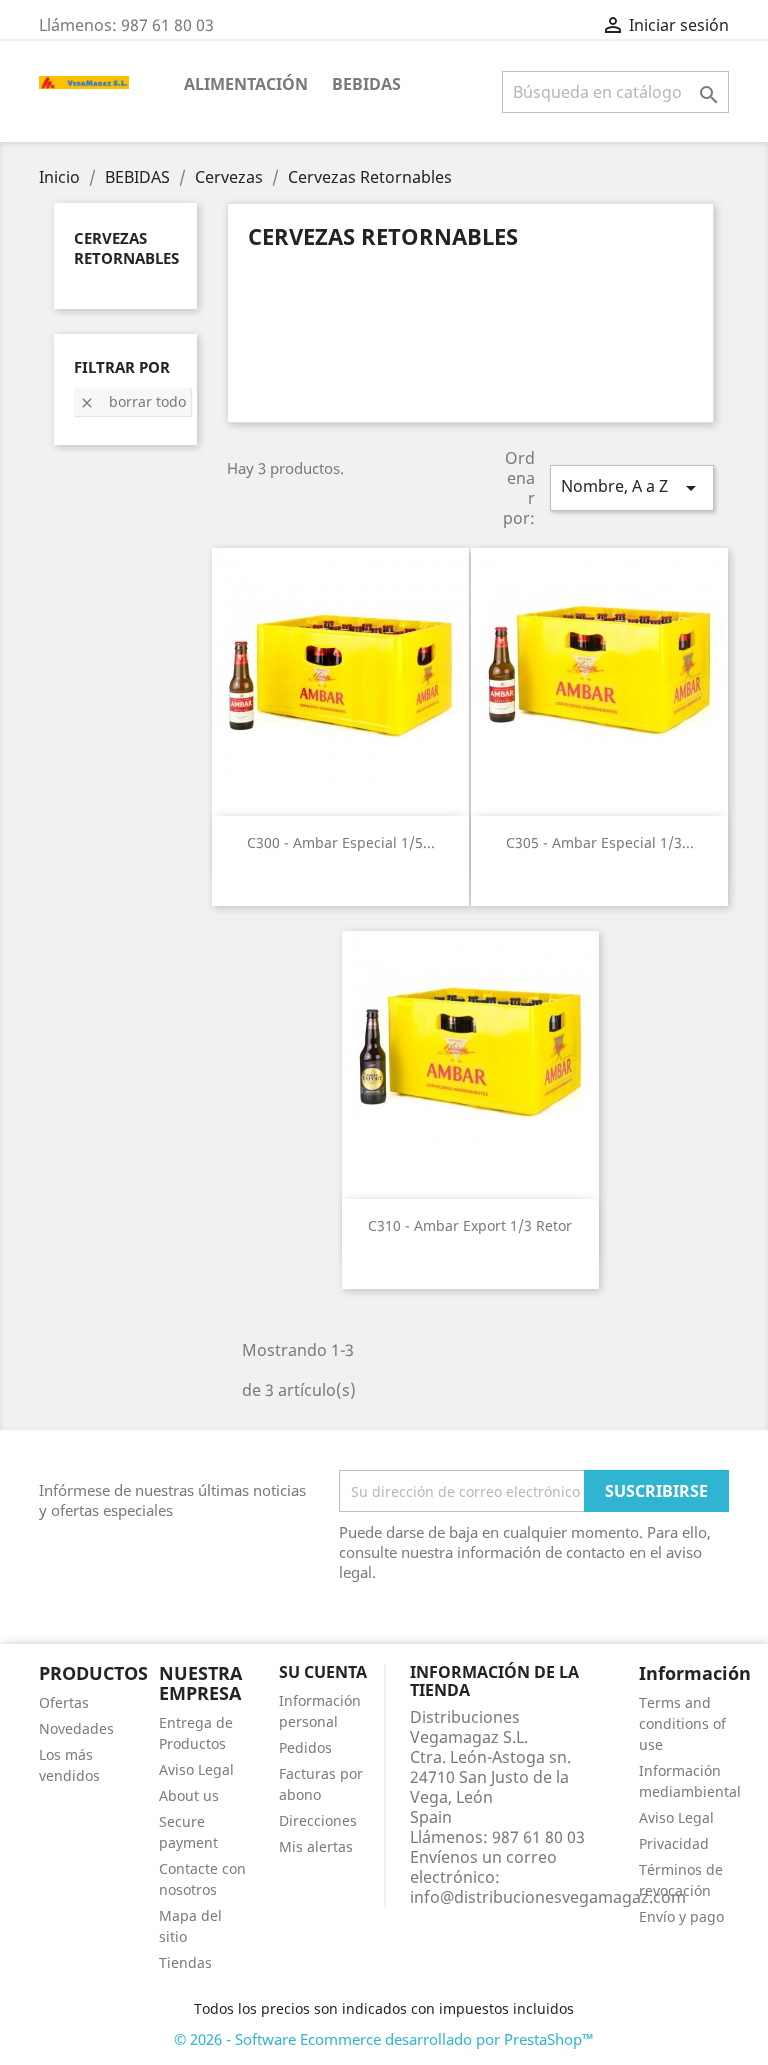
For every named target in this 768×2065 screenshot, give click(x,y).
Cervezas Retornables (126, 248)
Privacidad (674, 1843)
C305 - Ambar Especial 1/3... (600, 842)
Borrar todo (132, 401)
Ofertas (64, 1702)
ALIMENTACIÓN (246, 84)
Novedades (76, 1728)
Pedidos (305, 1747)
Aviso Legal (196, 1769)
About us (189, 1795)
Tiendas (185, 1962)
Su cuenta (323, 1672)
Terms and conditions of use (682, 1723)
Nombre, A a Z (632, 487)
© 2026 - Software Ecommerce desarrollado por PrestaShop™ (384, 2039)
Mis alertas (316, 1846)
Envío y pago (681, 1916)
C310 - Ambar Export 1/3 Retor (470, 1225)
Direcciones (318, 1820)
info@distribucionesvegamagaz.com (548, 1897)
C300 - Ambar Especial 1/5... (341, 842)
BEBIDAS (366, 84)
